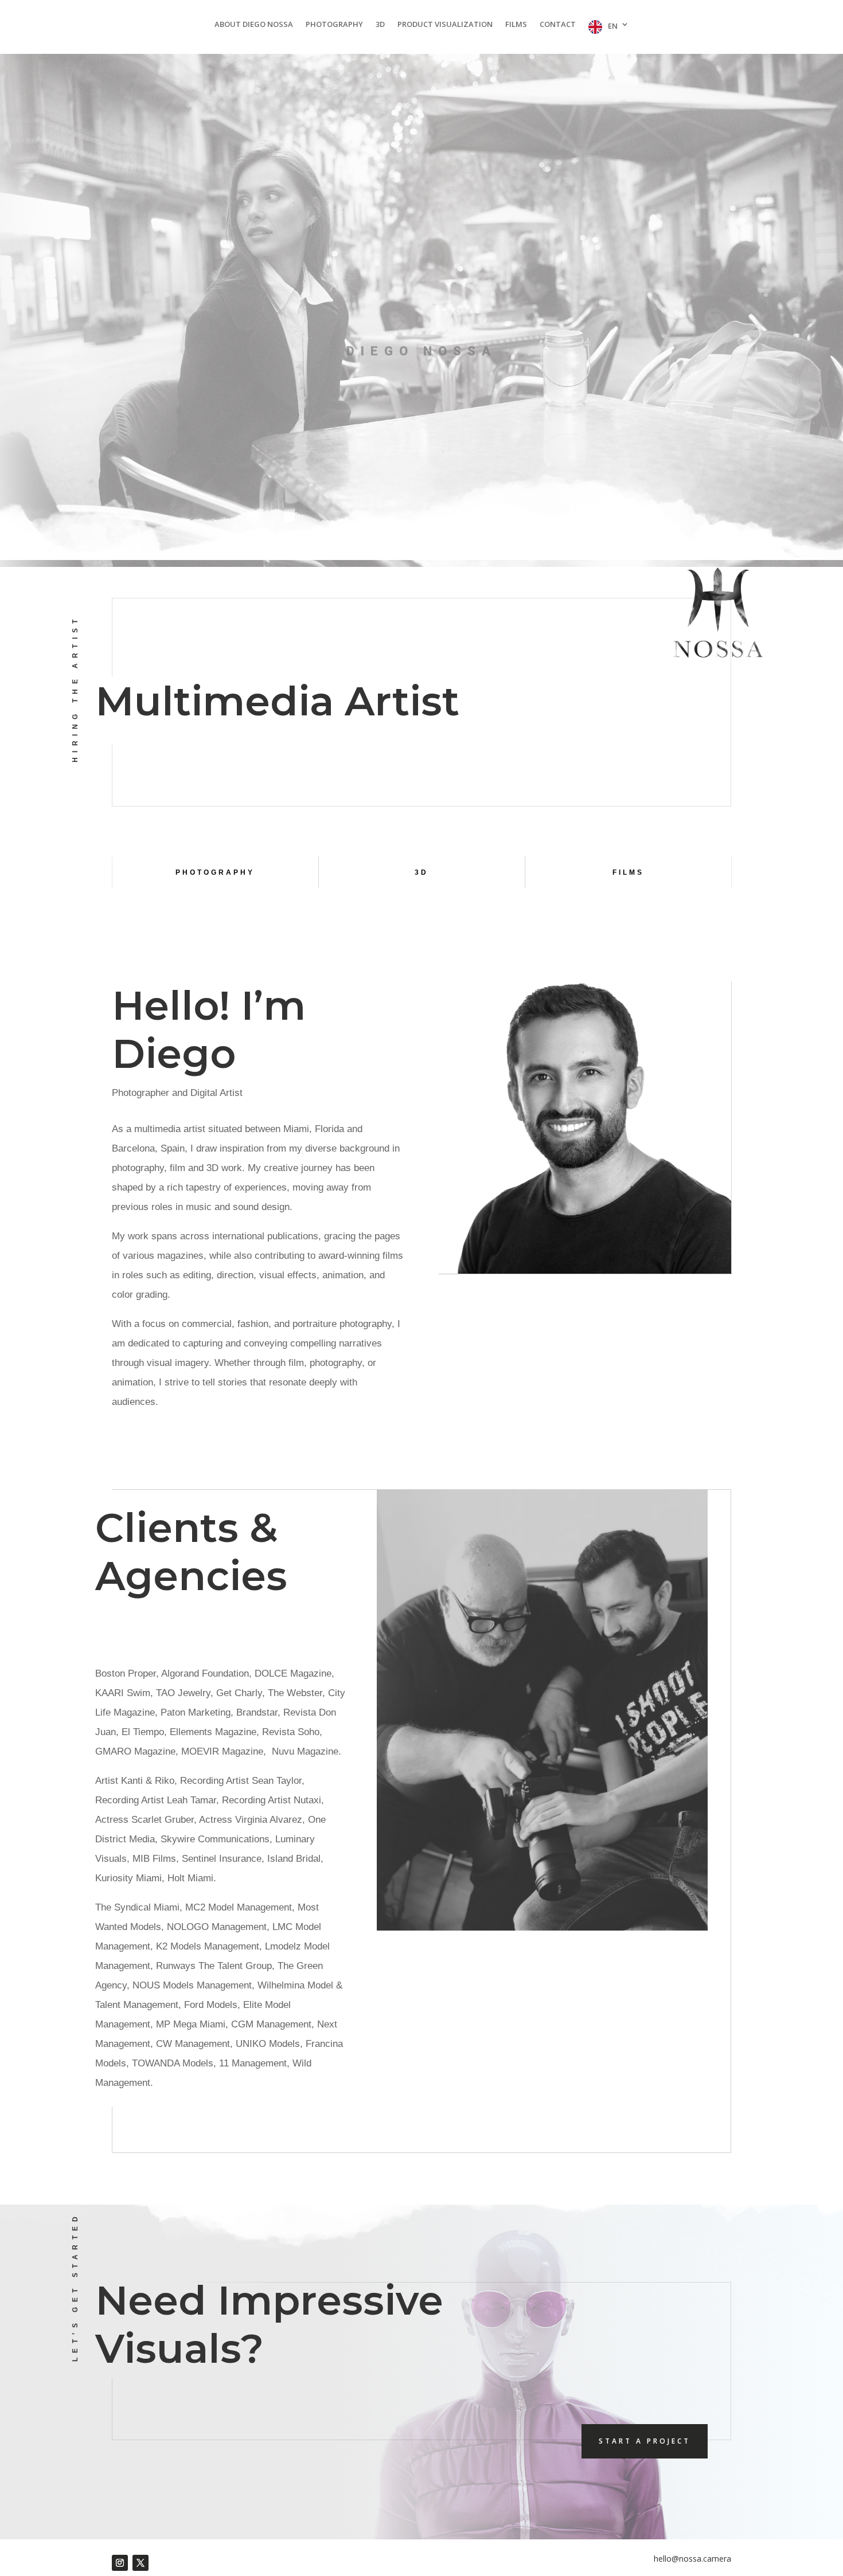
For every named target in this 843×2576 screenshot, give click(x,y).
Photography (334, 25)
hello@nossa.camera (692, 2559)
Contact (558, 25)
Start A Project (645, 2441)
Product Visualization (445, 25)
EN (613, 26)
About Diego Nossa (254, 25)
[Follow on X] (140, 2563)
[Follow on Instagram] (120, 2563)
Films (516, 25)
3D (380, 25)
